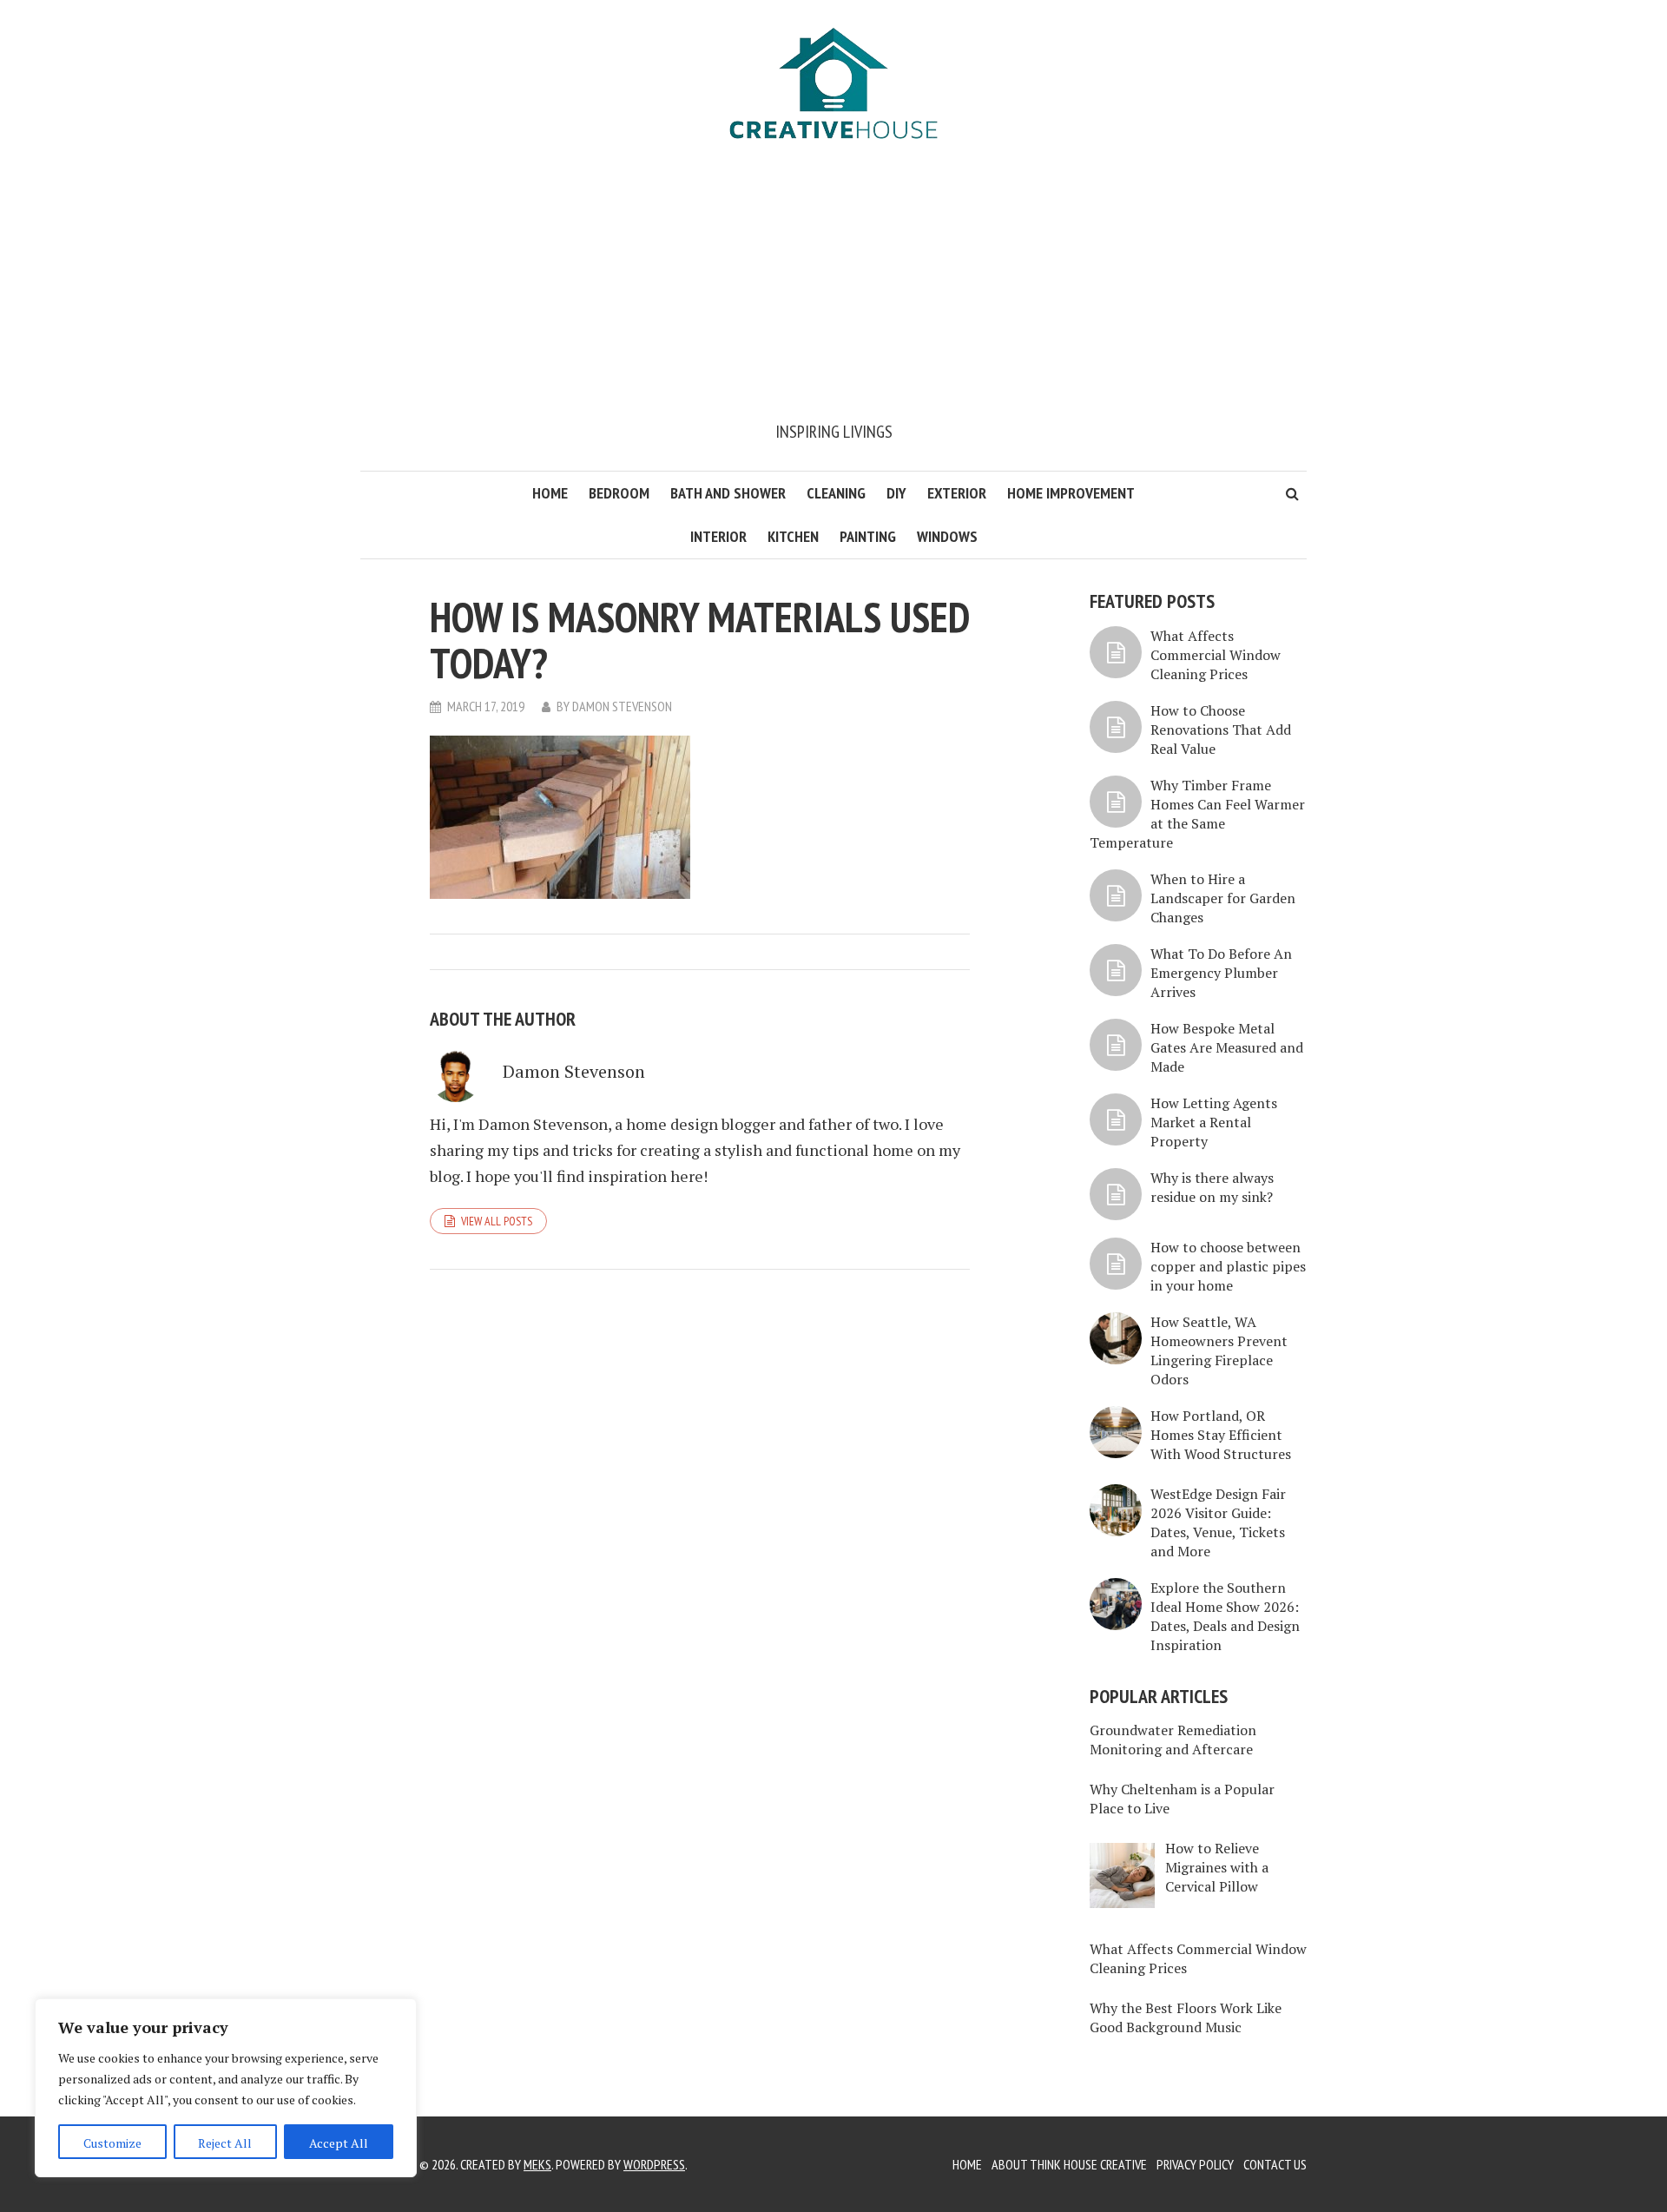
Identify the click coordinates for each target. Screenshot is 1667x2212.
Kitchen (793, 536)
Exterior (957, 493)
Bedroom (619, 493)
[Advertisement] (833, 288)
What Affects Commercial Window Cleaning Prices (1216, 655)
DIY (896, 493)
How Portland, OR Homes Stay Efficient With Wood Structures (1221, 1435)
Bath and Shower (728, 493)
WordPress (654, 2164)
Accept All (339, 2143)
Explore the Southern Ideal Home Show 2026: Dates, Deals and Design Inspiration (1225, 1616)
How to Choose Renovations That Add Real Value (1221, 730)
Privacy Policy (1195, 2164)
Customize (112, 2143)
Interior (718, 536)
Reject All (225, 2143)
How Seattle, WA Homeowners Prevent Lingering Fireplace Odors (1219, 1350)
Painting (868, 536)
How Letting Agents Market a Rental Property (1214, 1122)
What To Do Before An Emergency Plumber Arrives (1221, 973)
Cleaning (836, 493)
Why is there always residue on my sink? (1212, 1187)
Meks (537, 2164)
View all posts (497, 1221)
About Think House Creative (1069, 2164)
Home (550, 493)
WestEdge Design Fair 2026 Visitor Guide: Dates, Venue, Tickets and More (1218, 1522)
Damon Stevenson (622, 706)
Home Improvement (1071, 493)
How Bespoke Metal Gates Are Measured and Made (1227, 1047)
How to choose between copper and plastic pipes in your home (1228, 1266)
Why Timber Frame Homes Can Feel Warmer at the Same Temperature (1197, 814)
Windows (947, 536)
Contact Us (1275, 2164)
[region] (226, 2088)
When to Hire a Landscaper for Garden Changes (1223, 898)
